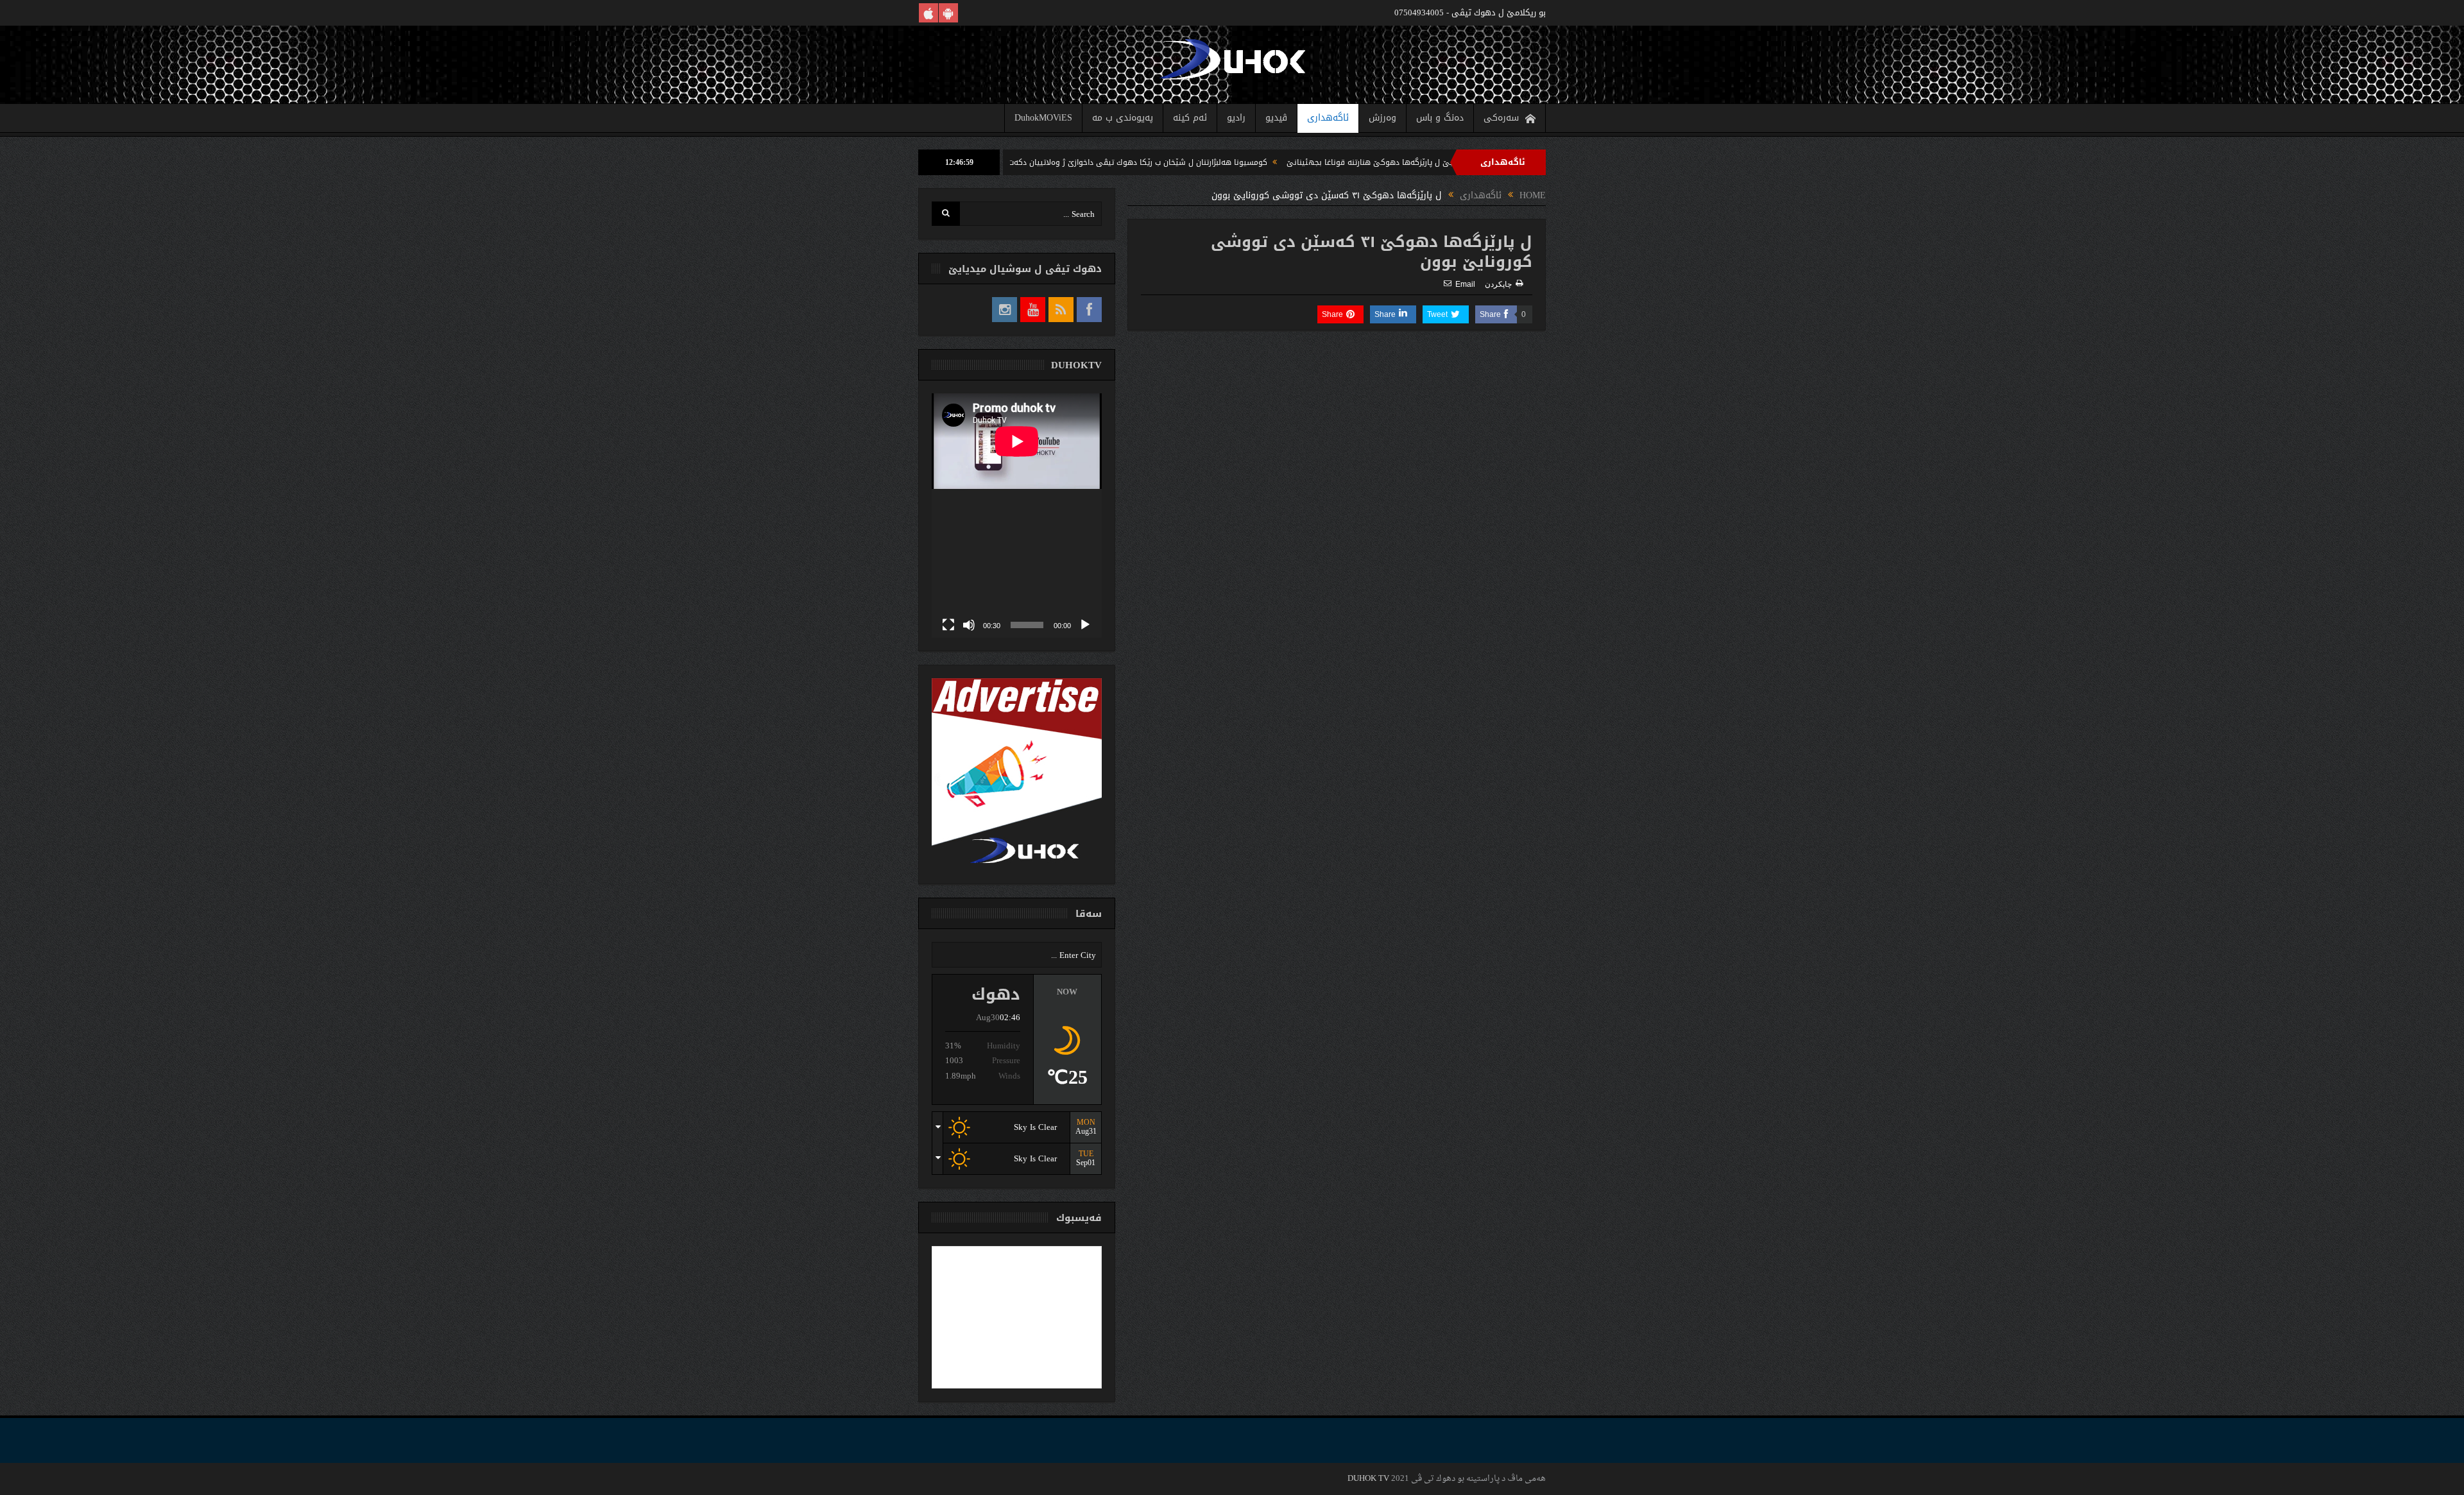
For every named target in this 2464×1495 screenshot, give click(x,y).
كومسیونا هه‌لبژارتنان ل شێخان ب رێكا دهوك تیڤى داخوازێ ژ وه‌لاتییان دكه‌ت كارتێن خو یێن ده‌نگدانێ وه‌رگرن (1180, 162)
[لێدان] (1085, 625)
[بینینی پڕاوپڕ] (948, 625)
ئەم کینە (1190, 118)
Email (1465, 284)
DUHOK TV (1368, 1479)
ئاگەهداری (1328, 118)
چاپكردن (1498, 284)
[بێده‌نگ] (969, 625)
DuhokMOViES (1043, 118)
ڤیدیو (1276, 118)
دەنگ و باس (1440, 118)
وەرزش (1382, 118)
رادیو (1236, 118)
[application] (1017, 516)
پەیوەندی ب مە (1123, 118)
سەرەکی (1501, 118)
